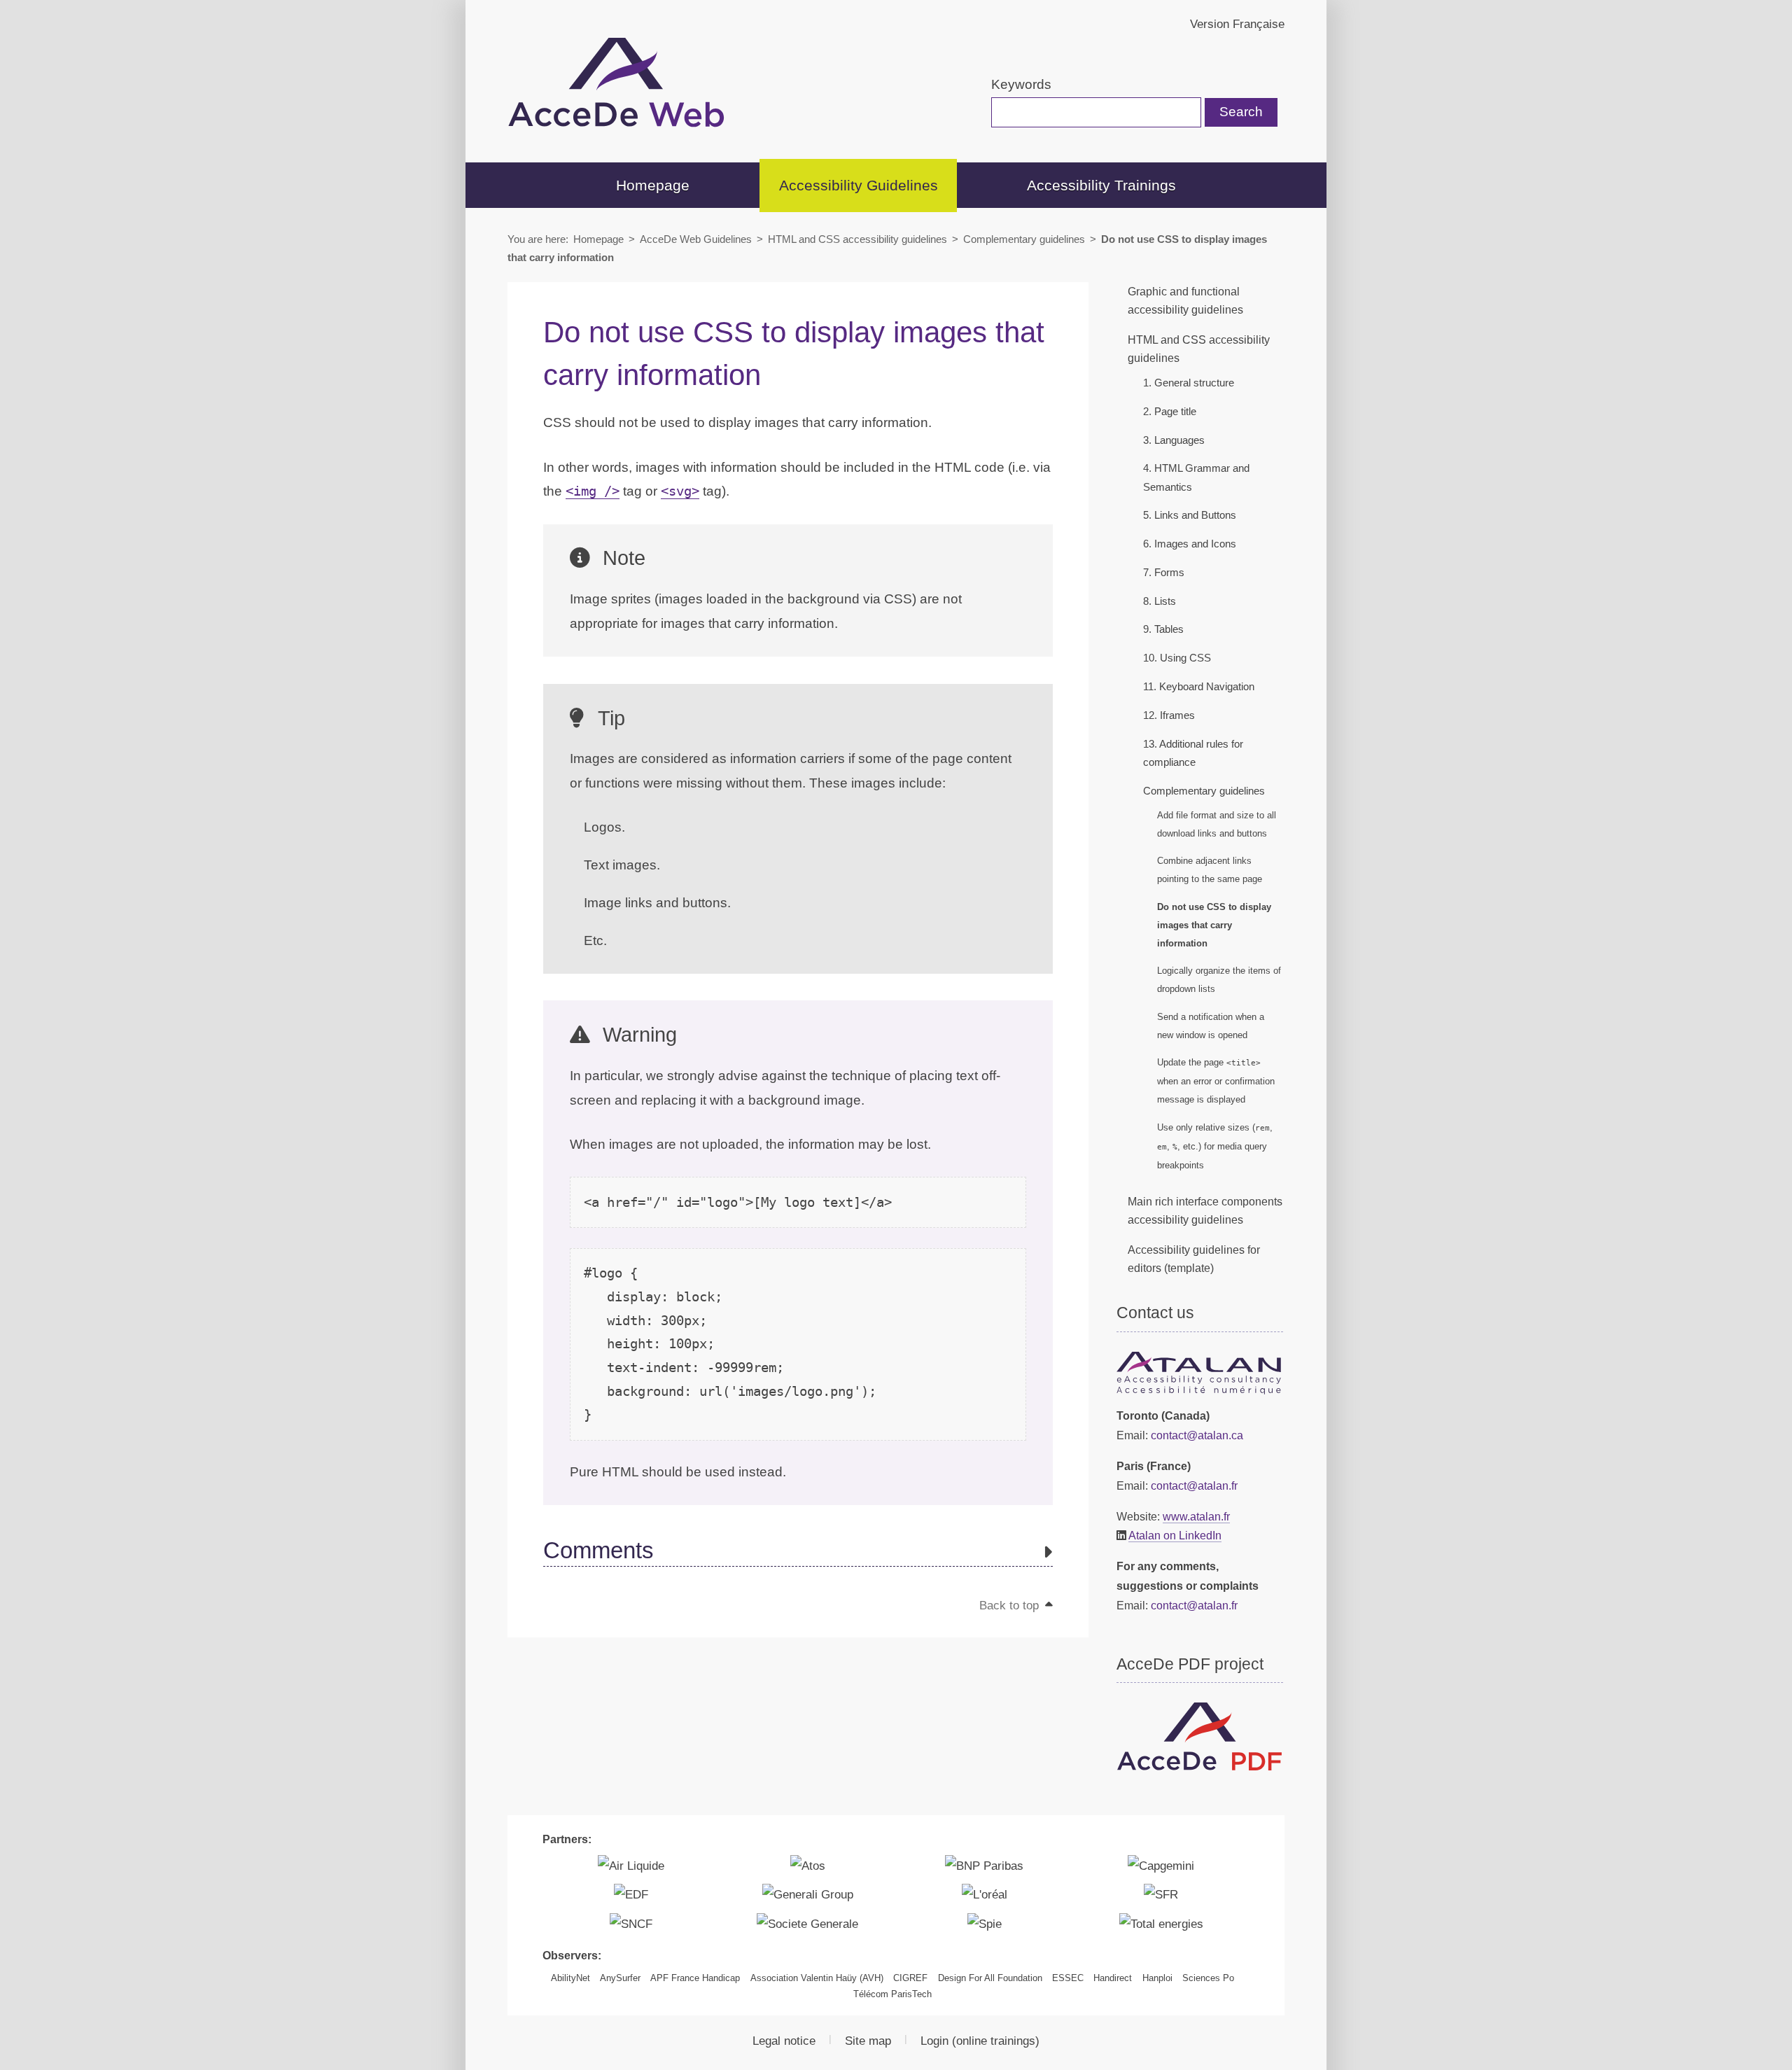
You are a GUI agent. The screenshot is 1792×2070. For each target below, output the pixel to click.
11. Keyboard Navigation (1199, 687)
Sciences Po (1208, 1978)
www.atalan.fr (1196, 1516)
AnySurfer (620, 1978)
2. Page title (1170, 412)
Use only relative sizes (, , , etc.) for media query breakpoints (1215, 1146)
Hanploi (1157, 1978)
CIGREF (910, 1978)
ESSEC (1068, 1978)
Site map (868, 2041)
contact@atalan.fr (1194, 1485)
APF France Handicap (695, 1978)
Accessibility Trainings (1101, 185)
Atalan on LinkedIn (1175, 1535)
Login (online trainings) (980, 2041)
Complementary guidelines (1024, 239)
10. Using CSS (1177, 658)
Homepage (653, 185)
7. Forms (1164, 573)
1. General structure (1189, 383)
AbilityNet (570, 1978)
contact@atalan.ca (1197, 1435)
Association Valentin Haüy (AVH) (817, 1978)
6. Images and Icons (1190, 544)
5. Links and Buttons (1190, 515)
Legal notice (784, 2041)
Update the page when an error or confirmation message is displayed (1216, 1081)
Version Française (1237, 24)
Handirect (1113, 1978)
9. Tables (1163, 629)
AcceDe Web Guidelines (696, 239)
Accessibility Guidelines (859, 185)
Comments (598, 1551)
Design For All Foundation (990, 1978)
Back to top (1011, 1605)
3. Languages (1174, 440)
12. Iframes (1169, 715)
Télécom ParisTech (892, 1994)
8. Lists (1160, 601)
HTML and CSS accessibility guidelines (857, 239)
